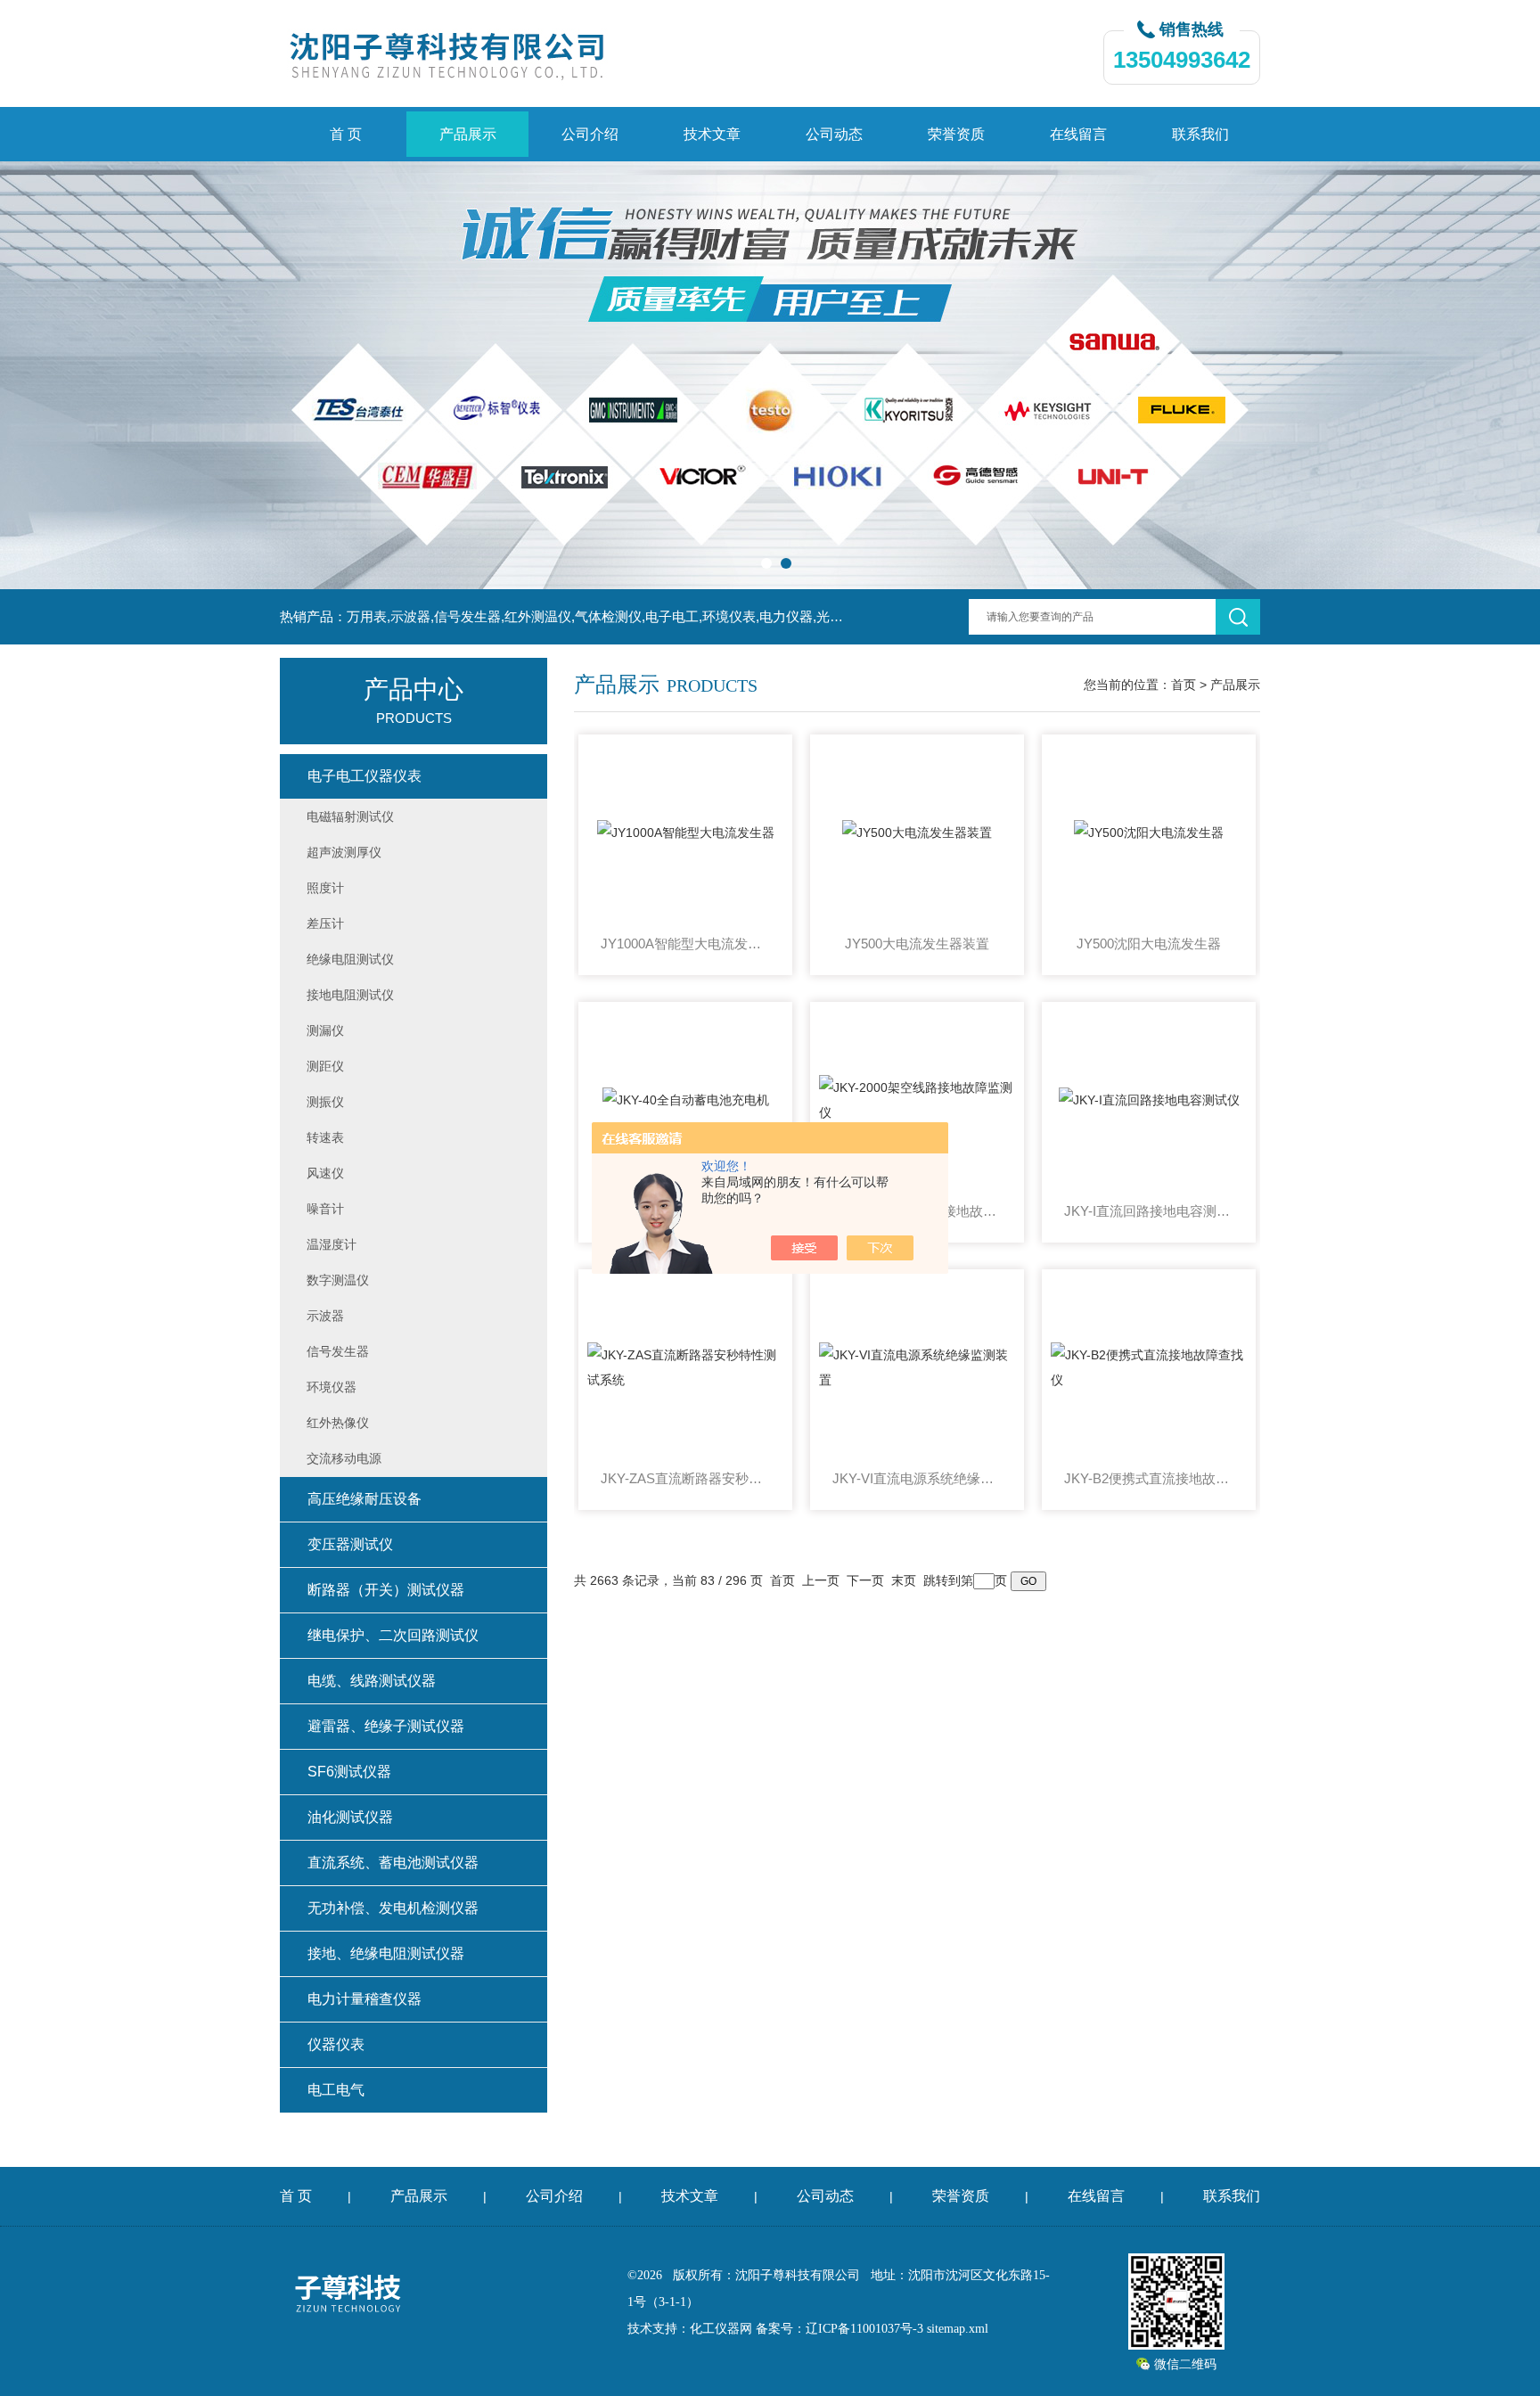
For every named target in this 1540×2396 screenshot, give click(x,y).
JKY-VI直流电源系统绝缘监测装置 (917, 1478)
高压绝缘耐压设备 (365, 1499)
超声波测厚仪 (344, 852)
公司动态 (834, 134)
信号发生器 (338, 1351)
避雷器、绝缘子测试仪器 (386, 1726)
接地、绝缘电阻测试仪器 (386, 1953)
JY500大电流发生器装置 (917, 944)
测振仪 (325, 1102)
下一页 (865, 1580)
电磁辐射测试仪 (350, 816)
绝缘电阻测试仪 (350, 959)
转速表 (325, 1137)
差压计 (325, 923)
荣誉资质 (956, 134)
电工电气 (336, 2090)
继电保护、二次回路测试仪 (393, 1635)
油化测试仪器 (350, 1817)
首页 (1184, 685)
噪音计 (325, 1209)
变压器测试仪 (350, 1544)
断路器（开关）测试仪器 (386, 1590)
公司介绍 (590, 134)
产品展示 (468, 134)
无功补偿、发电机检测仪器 (393, 1908)
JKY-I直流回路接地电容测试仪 (1149, 1211)
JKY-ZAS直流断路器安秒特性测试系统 (685, 1478)
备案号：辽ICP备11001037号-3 (840, 2329)
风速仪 (325, 1173)
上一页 (821, 1580)
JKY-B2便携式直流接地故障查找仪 (1149, 1478)
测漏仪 (325, 1030)
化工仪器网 (721, 2329)
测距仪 (325, 1066)
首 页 (346, 134)
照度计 (325, 888)
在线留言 (1078, 134)
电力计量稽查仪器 (365, 1999)
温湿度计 (332, 1244)
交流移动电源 (344, 1458)
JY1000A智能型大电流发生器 (685, 944)
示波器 (325, 1316)
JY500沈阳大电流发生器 (1149, 944)
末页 (904, 1580)
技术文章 (712, 134)
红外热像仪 (338, 1423)
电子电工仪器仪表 (365, 776)
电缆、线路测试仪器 (372, 1681)
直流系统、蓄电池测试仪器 (393, 1863)
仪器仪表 (336, 2044)
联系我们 (1200, 134)
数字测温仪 (338, 1280)
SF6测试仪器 (349, 1772)
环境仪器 (332, 1387)
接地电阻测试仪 (350, 995)
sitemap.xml (958, 2329)
